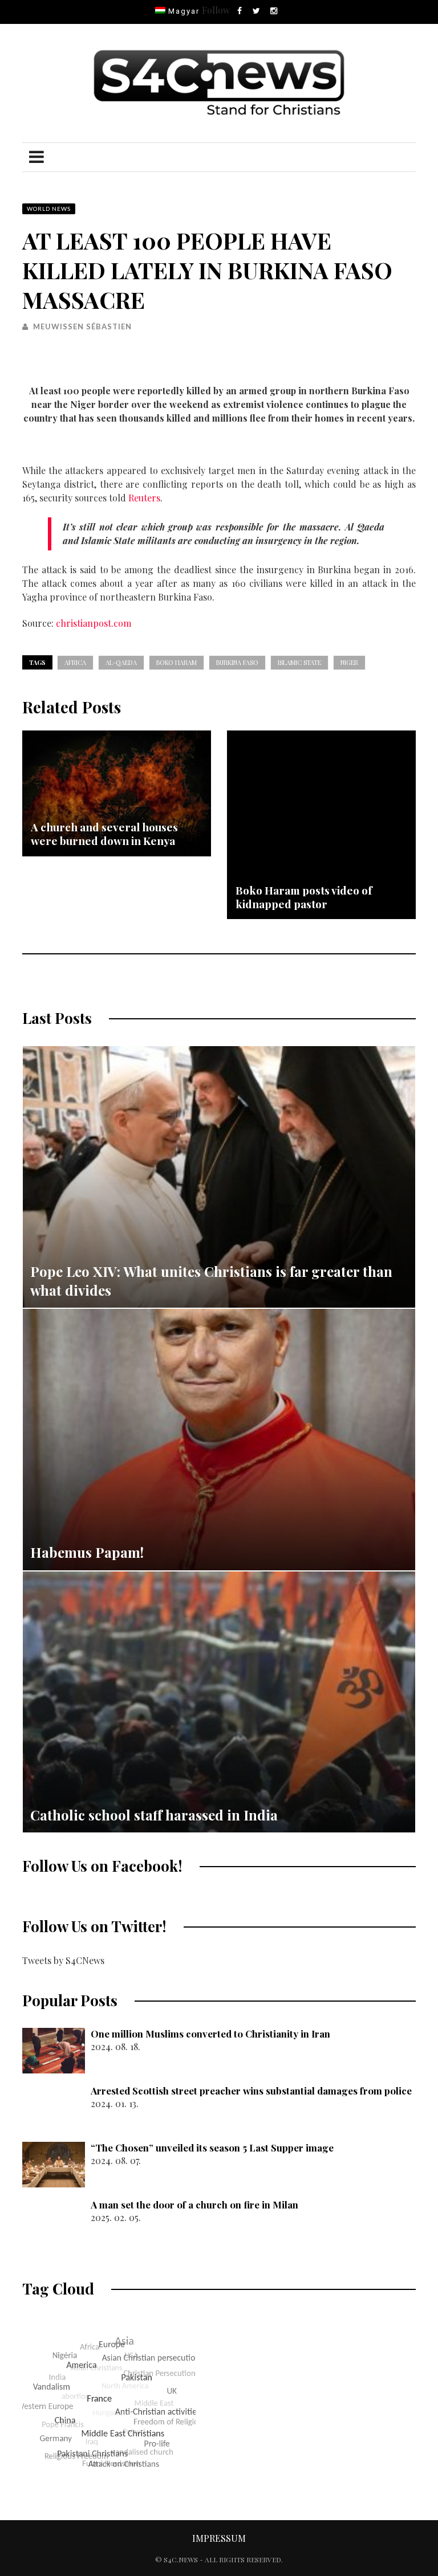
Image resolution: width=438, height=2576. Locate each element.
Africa (75, 662)
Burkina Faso (237, 662)
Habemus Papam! (87, 1552)
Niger (349, 662)
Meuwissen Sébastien (82, 326)
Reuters (144, 498)
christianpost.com (94, 623)
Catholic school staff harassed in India (154, 1815)
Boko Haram (177, 662)
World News (49, 209)
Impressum (219, 2538)
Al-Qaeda (121, 662)
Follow (216, 10)
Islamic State (299, 662)
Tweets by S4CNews (63, 1960)
